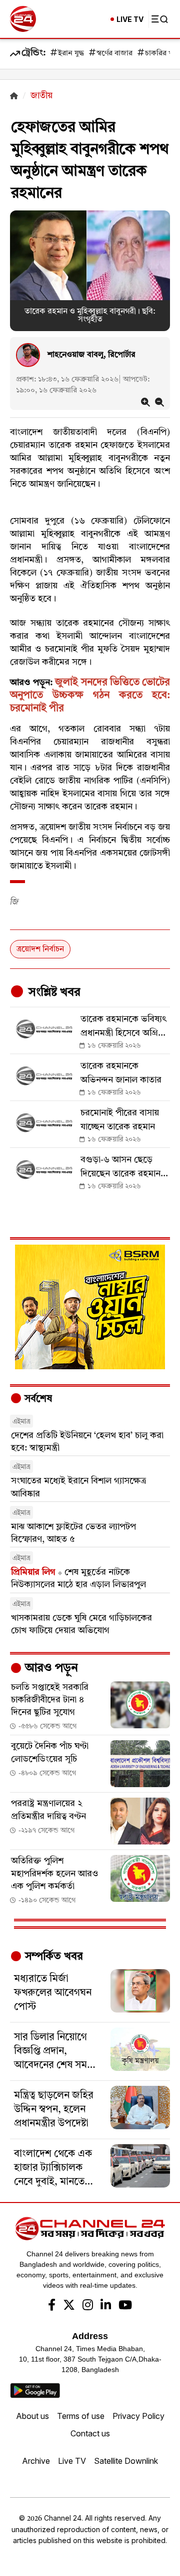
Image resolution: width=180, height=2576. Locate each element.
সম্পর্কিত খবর (52, 1957)
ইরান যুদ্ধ (71, 54)
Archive (36, 2461)
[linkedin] (106, 2306)
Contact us (90, 2433)
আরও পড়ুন (50, 1668)
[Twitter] (69, 2306)
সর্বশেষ (37, 1399)
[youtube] (125, 2306)
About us (32, 2416)
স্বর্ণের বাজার (114, 54)
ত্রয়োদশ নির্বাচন (40, 949)
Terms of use (81, 2416)
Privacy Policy (138, 2416)
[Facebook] (52, 2306)
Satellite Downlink (126, 2461)
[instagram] (88, 2306)
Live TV (72, 2461)
